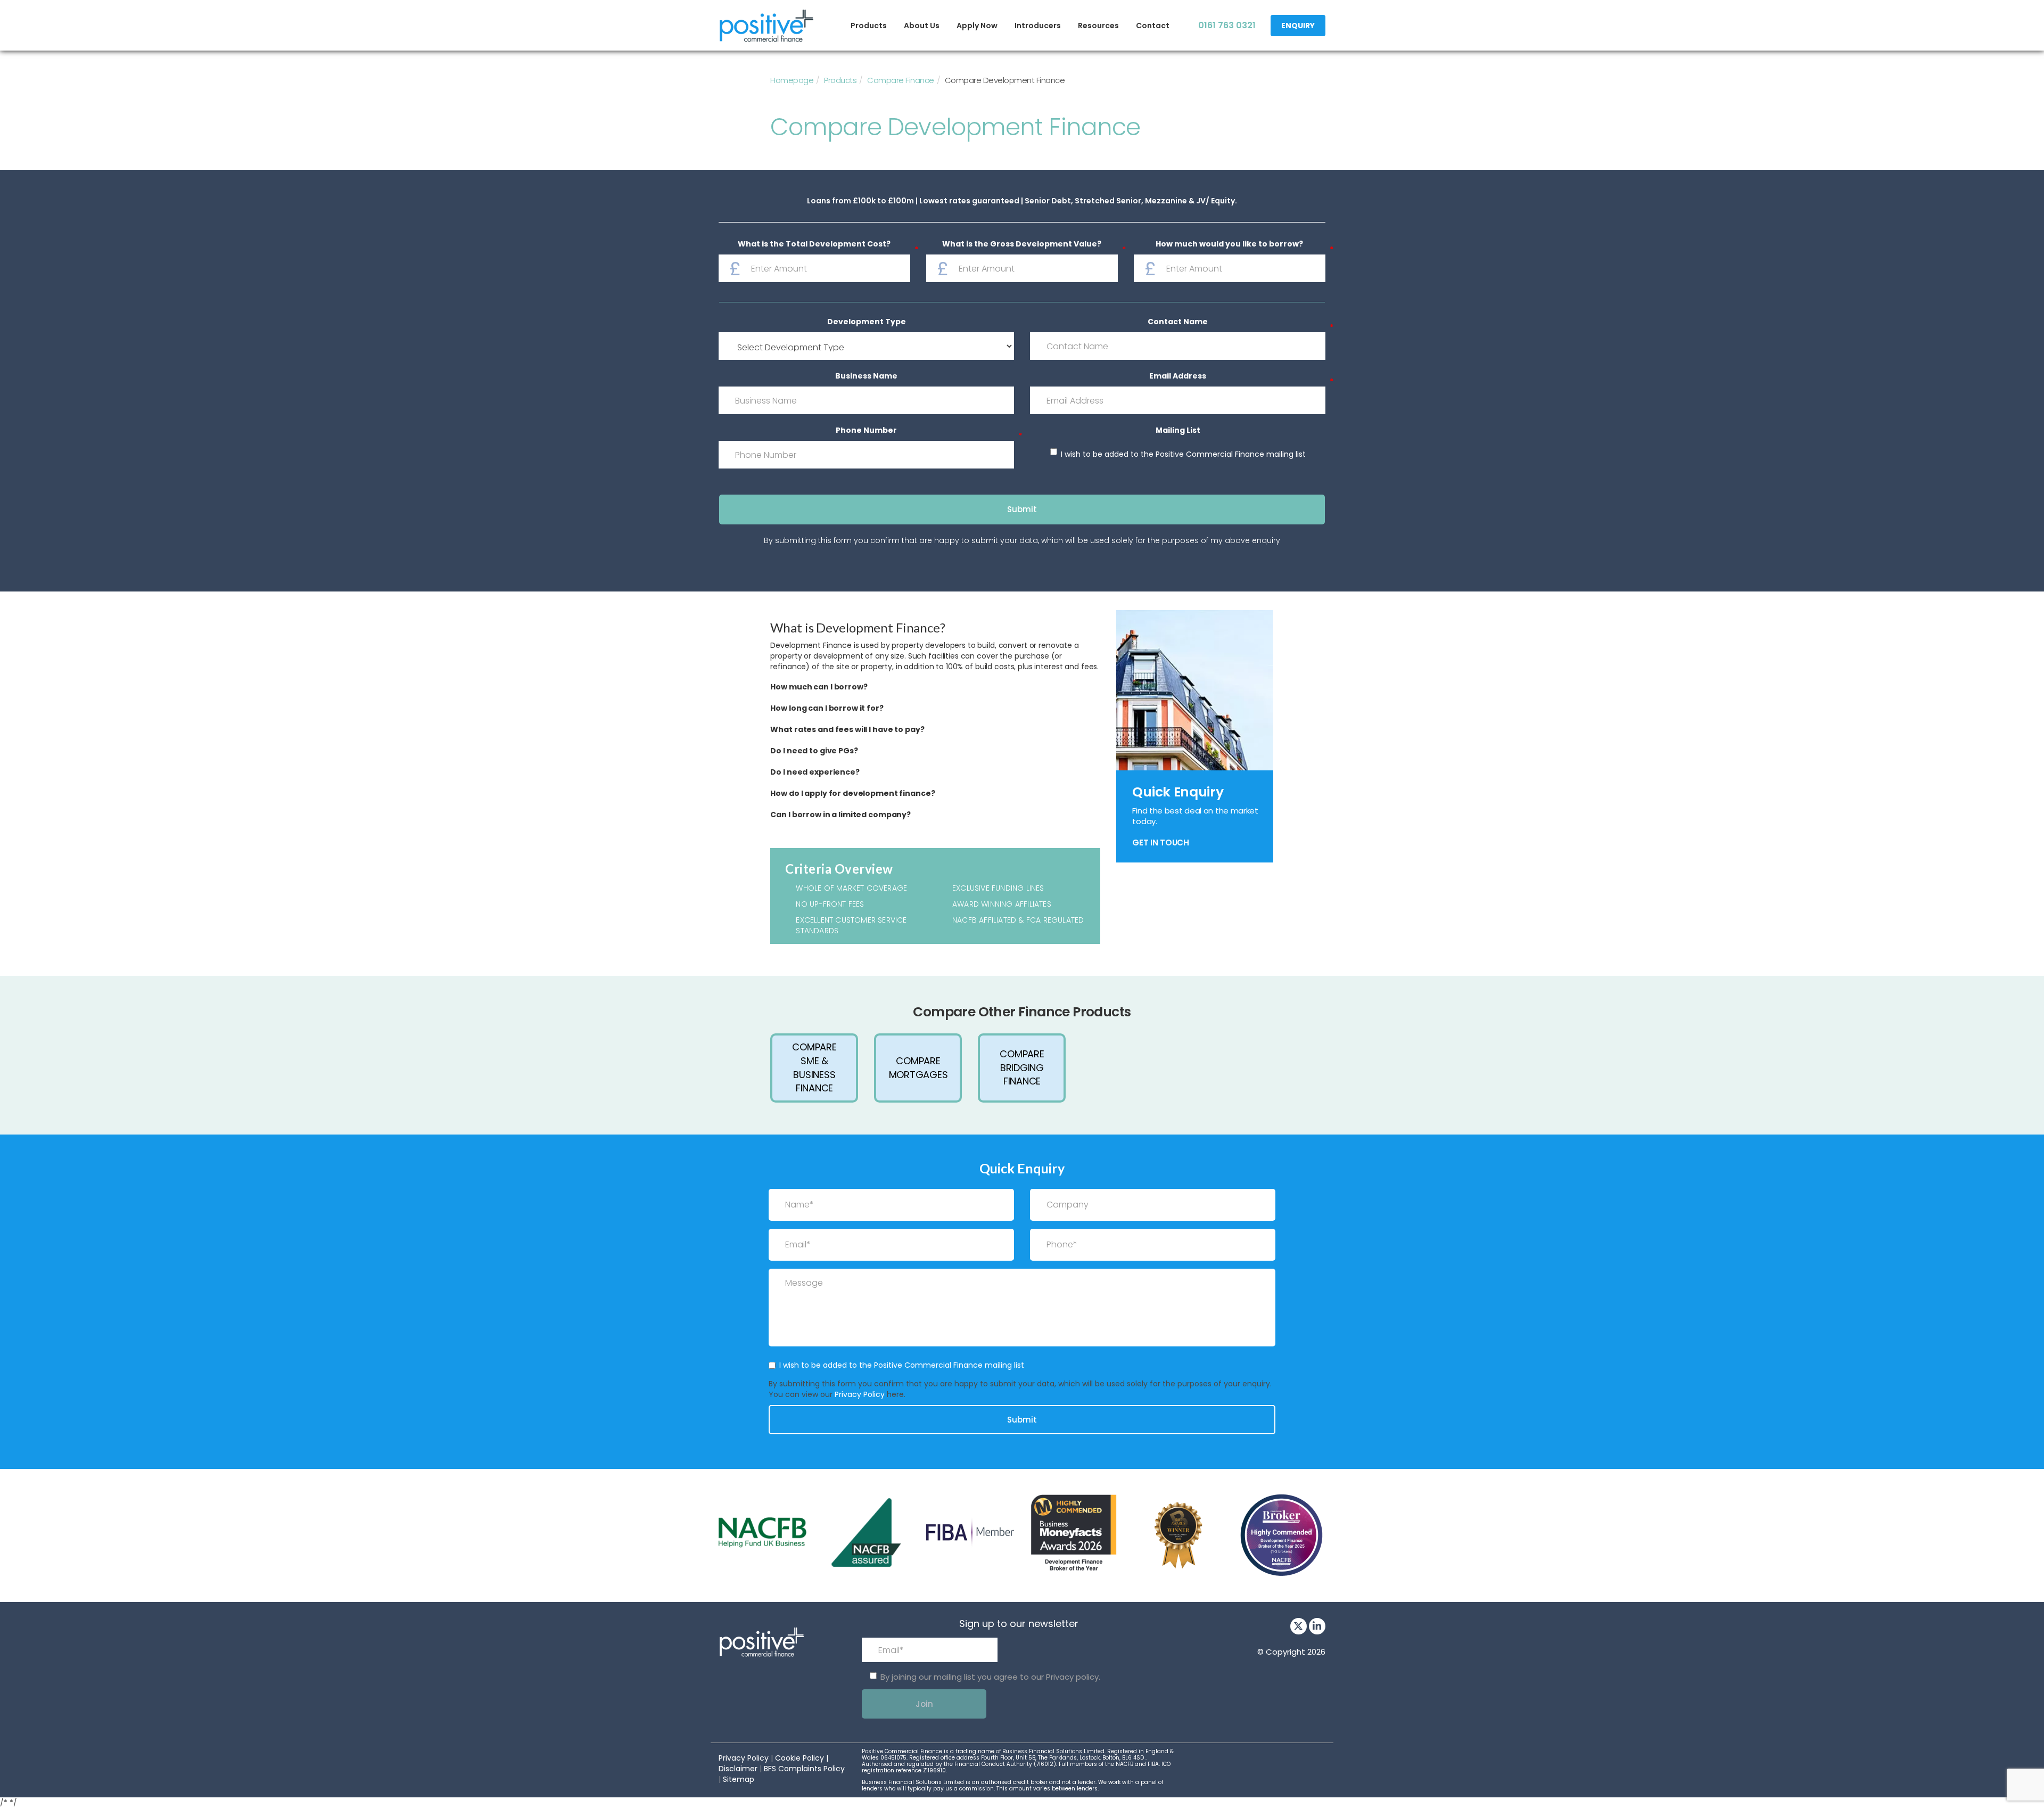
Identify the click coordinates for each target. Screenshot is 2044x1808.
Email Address (1178, 377)
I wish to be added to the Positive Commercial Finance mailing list (1183, 454)
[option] (814, 1068)
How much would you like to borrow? (1229, 245)
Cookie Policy (800, 1758)
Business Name (866, 376)
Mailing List (1178, 430)
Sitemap (739, 1779)
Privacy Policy (860, 1394)
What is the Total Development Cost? (814, 245)
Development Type (867, 322)
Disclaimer (738, 1769)
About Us (922, 26)
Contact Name (1178, 323)
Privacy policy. (1073, 1677)
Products (869, 26)
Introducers (1038, 26)
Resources (1098, 26)
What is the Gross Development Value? (1022, 245)
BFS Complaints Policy (804, 1769)
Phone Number (866, 432)
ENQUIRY (1298, 26)
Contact (1153, 26)
